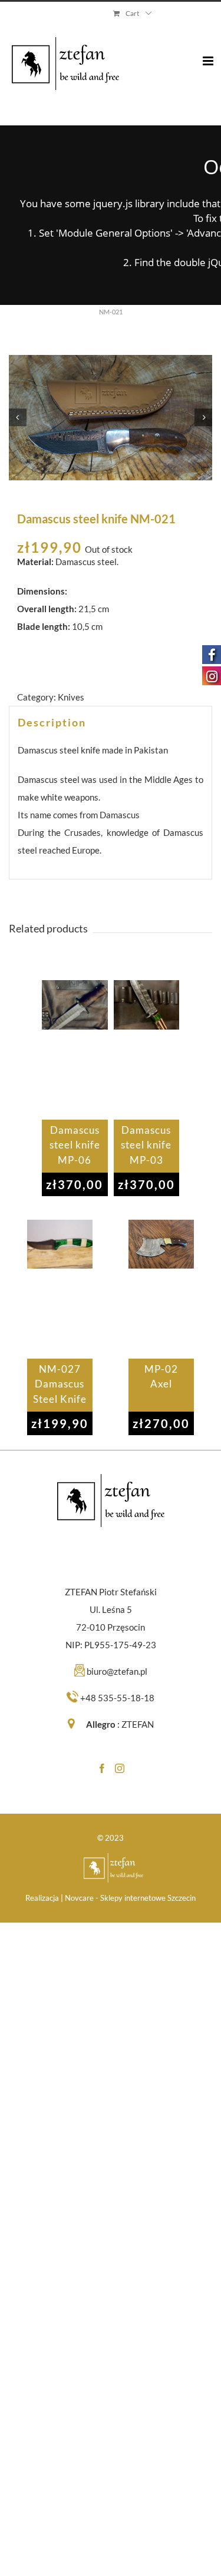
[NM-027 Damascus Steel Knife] (60, 1289)
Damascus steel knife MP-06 (75, 1145)
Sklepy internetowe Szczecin (148, 1898)
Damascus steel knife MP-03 (146, 1145)
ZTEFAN (138, 1724)
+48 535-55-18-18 (117, 1698)
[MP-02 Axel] (161, 1289)
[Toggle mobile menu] (209, 52)
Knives (71, 697)
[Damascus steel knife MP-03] (146, 1050)
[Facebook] (102, 1768)
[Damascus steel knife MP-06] (75, 1050)
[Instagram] (120, 1768)
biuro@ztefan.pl (117, 1671)
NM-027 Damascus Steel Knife (60, 1384)
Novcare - (83, 1898)
